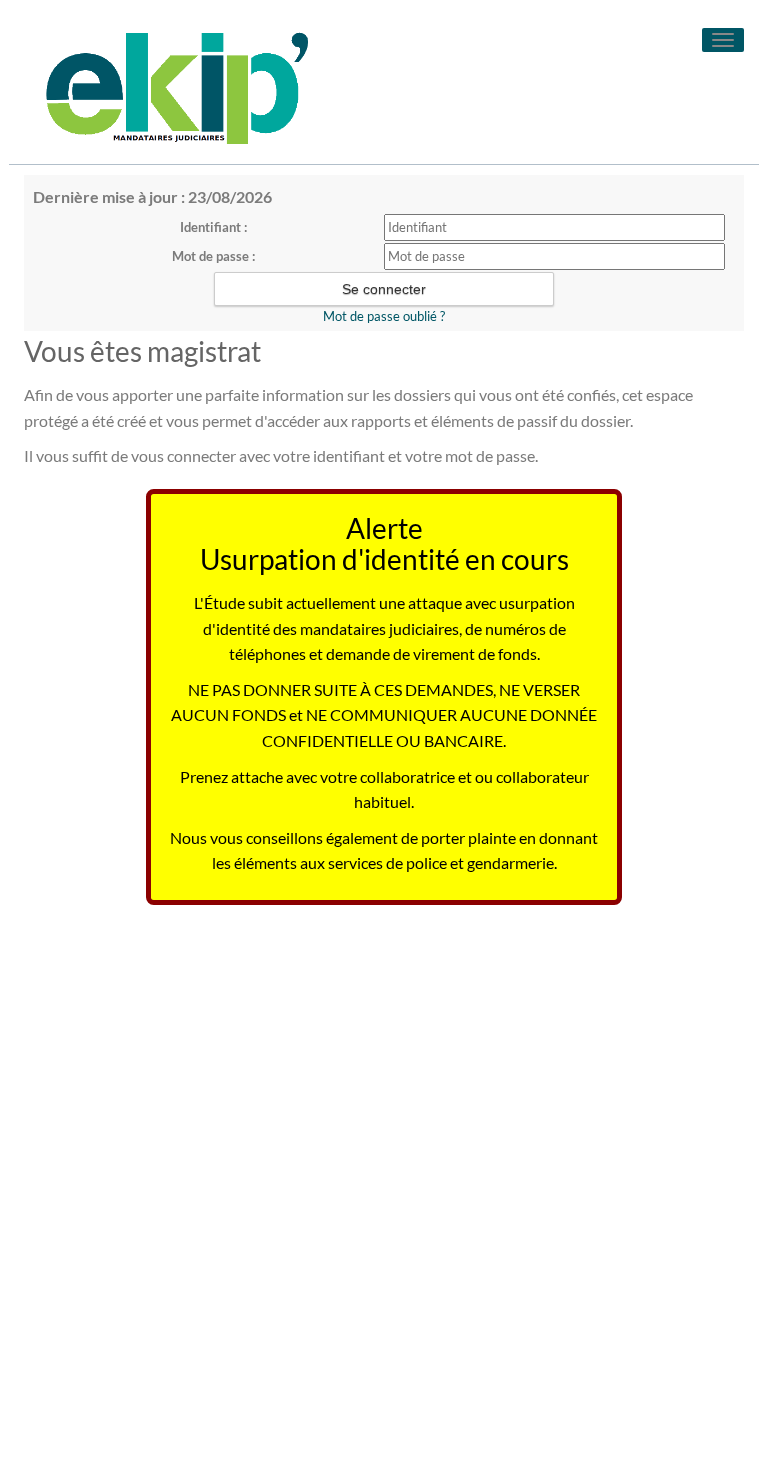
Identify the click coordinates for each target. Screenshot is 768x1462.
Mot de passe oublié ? (384, 316)
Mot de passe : (213, 256)
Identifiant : (213, 227)
